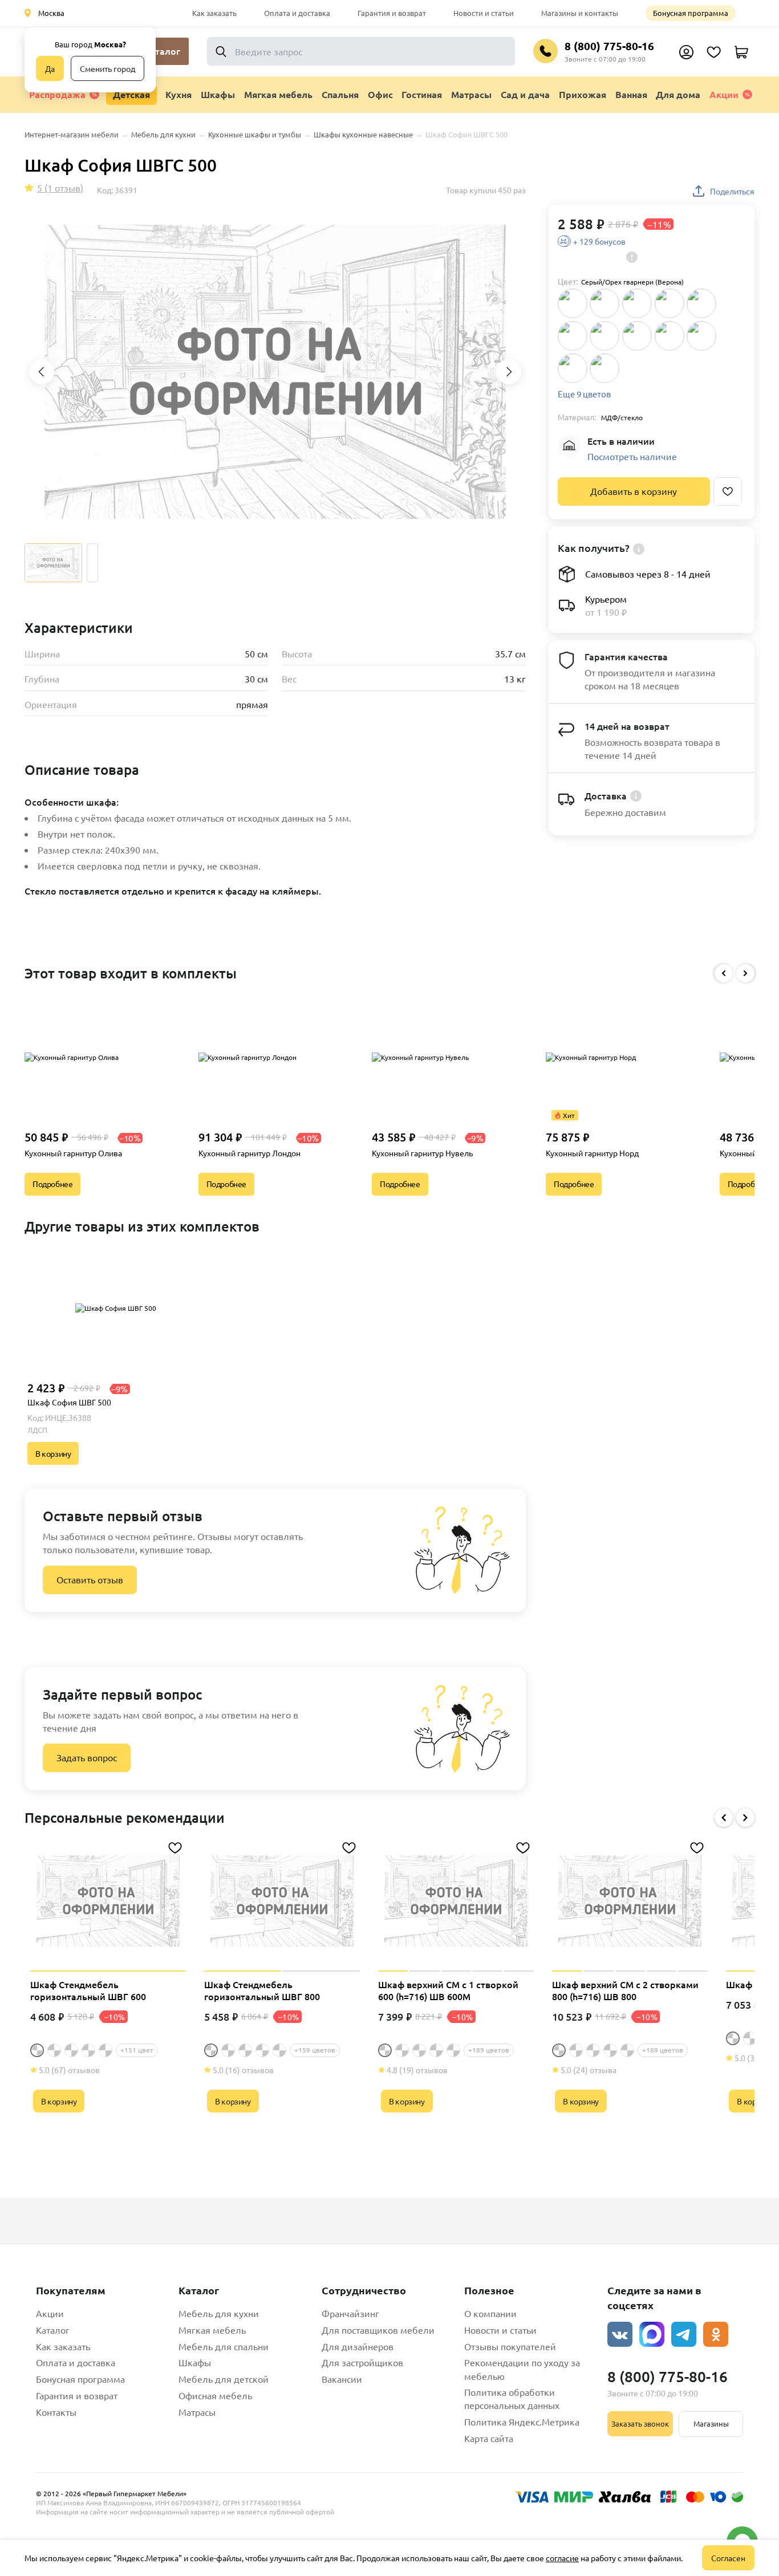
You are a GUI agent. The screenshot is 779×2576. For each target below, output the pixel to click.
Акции (724, 94)
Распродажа (57, 94)
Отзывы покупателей (510, 2346)
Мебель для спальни (224, 2346)
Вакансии (342, 2379)
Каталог (53, 2330)
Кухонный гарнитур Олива (73, 1153)
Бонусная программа (691, 13)
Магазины (711, 2423)
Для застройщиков (362, 2362)
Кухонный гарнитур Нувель (422, 1153)
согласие (562, 2558)
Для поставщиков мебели (378, 2330)
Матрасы (197, 2412)
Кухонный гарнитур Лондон (249, 1153)
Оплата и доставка (297, 13)
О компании (490, 2313)
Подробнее (52, 1184)
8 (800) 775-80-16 (609, 46)
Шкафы (195, 2362)
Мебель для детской (224, 2379)
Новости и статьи (484, 13)
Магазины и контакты (580, 13)
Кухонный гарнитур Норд (592, 1153)
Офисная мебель (215, 2395)
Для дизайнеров (358, 2346)
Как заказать (214, 13)
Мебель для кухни (219, 2313)
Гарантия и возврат (392, 13)
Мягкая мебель (212, 2330)
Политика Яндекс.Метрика (522, 2421)
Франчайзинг (350, 2313)
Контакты (56, 2412)
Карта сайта (489, 2438)
